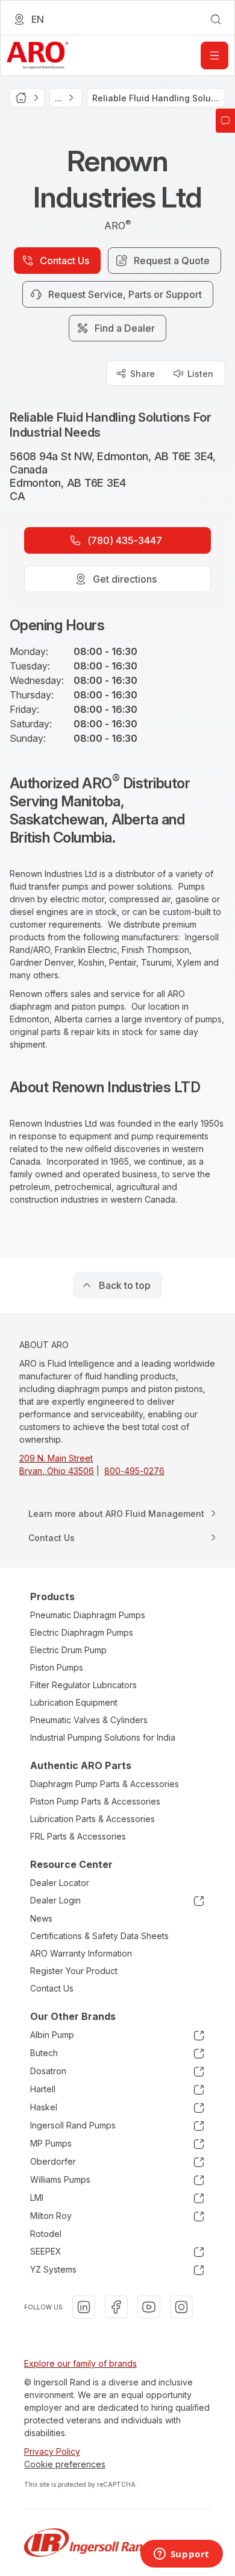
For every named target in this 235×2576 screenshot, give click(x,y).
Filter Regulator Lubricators (83, 1685)
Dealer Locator (60, 1883)
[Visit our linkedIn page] (84, 2307)
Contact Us (52, 1988)
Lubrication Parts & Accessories (92, 1819)
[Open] (215, 55)
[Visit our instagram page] (181, 2307)
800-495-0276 (134, 1471)
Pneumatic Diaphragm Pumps (88, 1615)
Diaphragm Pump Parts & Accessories (105, 1784)
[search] (216, 19)
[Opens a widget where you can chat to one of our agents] (181, 2555)
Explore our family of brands (80, 2363)
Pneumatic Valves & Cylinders (89, 1720)
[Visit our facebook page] (116, 2307)
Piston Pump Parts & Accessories (95, 1801)
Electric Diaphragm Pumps (82, 1632)
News (41, 1918)
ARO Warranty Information (81, 1953)
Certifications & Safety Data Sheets (99, 1936)
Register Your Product (74, 1971)
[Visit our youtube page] (149, 2307)
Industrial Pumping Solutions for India (103, 1737)
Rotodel (46, 2234)
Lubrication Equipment (74, 1702)
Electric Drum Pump (68, 1650)
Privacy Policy (52, 2451)
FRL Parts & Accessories (78, 1836)
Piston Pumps (57, 1667)
